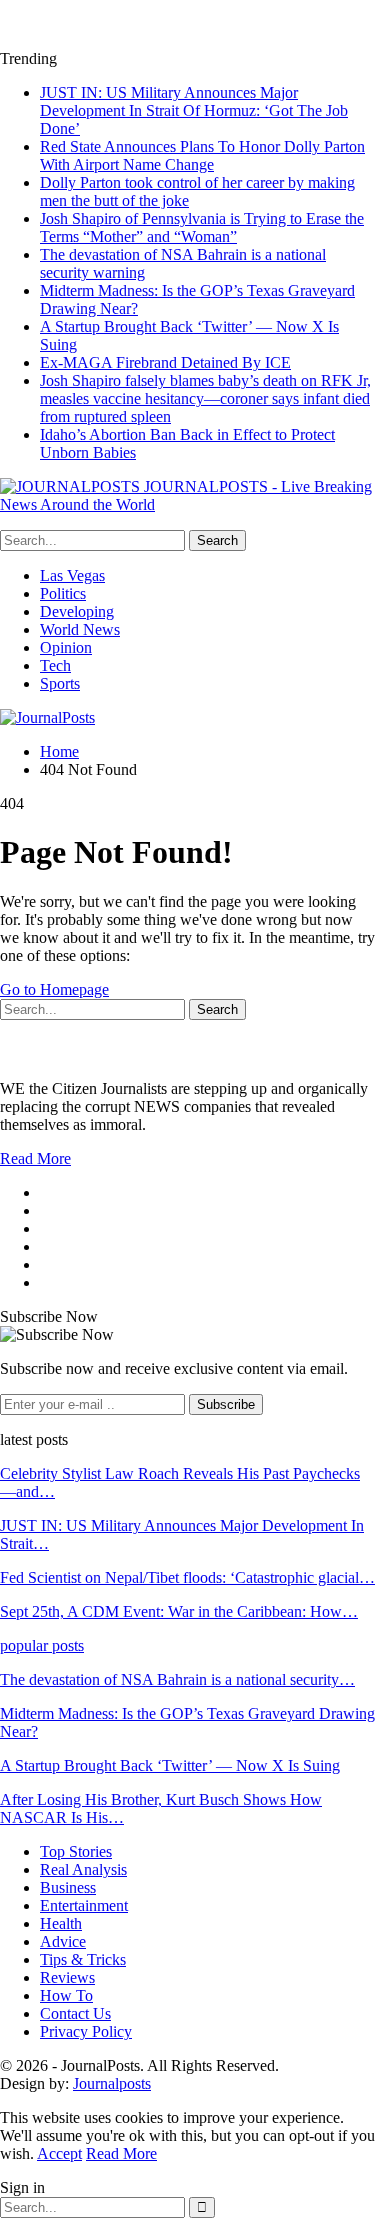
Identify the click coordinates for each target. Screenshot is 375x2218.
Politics (63, 593)
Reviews (67, 1977)
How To (66, 1995)
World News (80, 629)
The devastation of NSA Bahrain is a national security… (177, 1679)
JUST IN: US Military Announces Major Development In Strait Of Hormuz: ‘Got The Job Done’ (194, 110)
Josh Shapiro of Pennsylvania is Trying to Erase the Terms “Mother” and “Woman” (202, 227)
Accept (59, 2153)
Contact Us (75, 2013)
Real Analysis (83, 1869)
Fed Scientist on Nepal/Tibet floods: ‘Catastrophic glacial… (187, 1577)
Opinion (66, 647)
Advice (63, 1941)
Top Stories (76, 1851)
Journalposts (112, 2083)
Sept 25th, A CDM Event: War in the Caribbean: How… (179, 1611)
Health (61, 1923)
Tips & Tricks (83, 1959)
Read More (35, 1158)
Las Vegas (72, 575)
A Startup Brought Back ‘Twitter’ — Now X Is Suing (170, 1765)
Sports (60, 683)
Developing (77, 611)
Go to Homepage (54, 989)
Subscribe (226, 1404)
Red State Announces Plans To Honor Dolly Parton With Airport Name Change (202, 155)
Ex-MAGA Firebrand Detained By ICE (165, 362)
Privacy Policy (86, 2031)
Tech (55, 665)
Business (68, 1887)
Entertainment (84, 1905)
